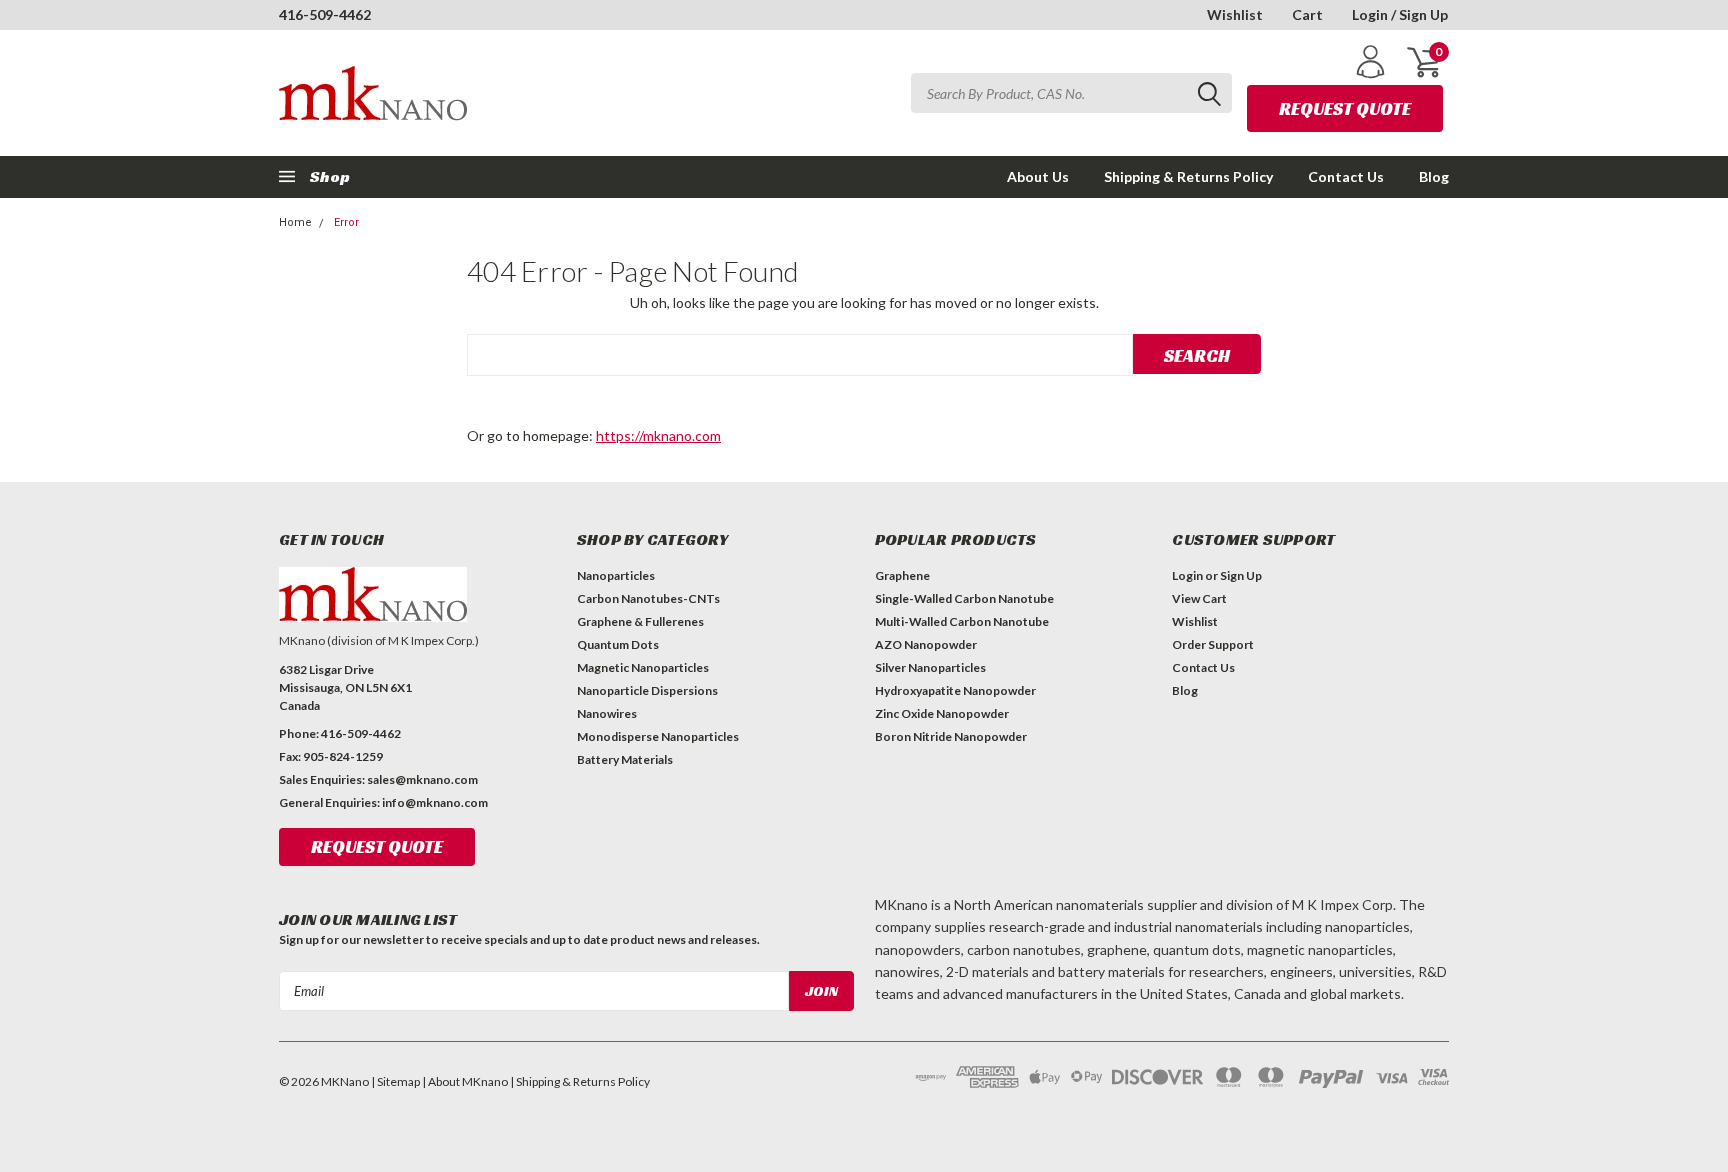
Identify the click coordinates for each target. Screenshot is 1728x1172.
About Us (1038, 176)
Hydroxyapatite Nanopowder (955, 690)
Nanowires (607, 713)
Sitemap (398, 1081)
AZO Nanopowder (926, 644)
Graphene (902, 575)
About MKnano (468, 1081)
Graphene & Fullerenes (640, 621)
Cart (1307, 14)
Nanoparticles (616, 575)
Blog (1434, 176)
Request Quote (1345, 108)
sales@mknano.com (422, 779)
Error (346, 222)
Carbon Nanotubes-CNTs (648, 598)
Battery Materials (625, 759)
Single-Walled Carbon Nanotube (964, 598)
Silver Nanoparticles (930, 667)
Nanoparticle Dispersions (647, 690)
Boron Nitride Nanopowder (951, 736)
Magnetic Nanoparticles (643, 667)
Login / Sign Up (1400, 14)
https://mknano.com (658, 435)
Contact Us (1346, 176)
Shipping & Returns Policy (1188, 176)
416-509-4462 (325, 14)
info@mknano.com (435, 802)
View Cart (1199, 598)
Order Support (1213, 644)
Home (295, 222)
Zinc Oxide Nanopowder (942, 713)
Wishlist (1235, 14)
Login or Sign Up (1217, 575)
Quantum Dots (618, 644)
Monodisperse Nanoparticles (658, 736)
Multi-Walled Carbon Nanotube (962, 621)
